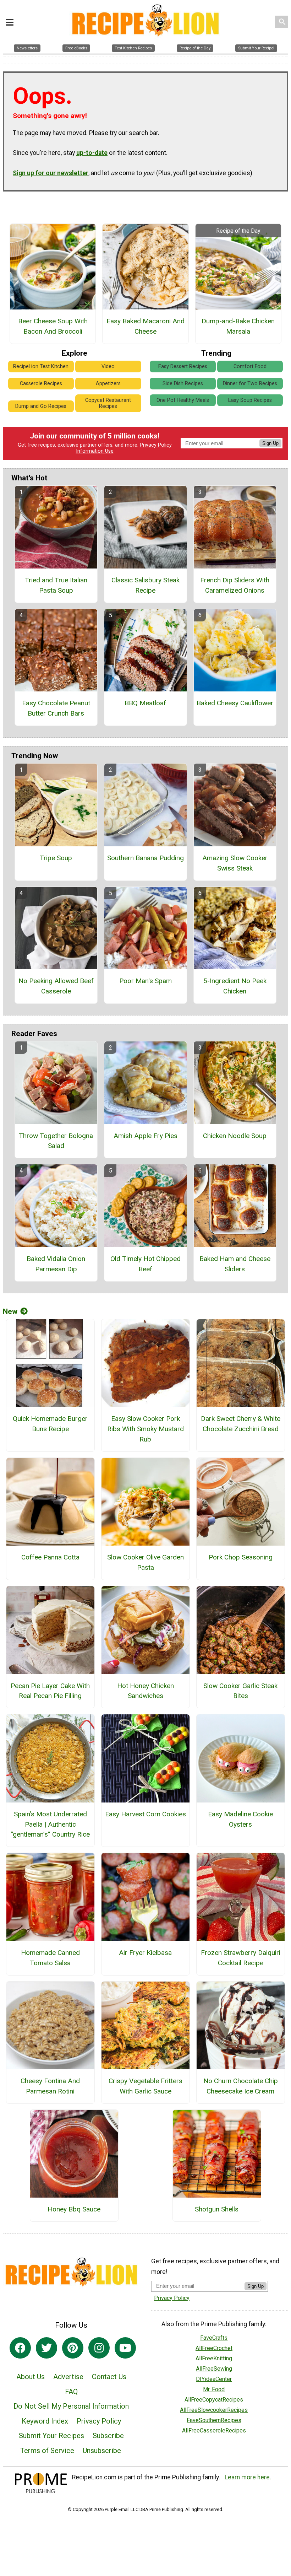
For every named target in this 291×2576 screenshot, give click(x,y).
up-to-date (92, 153)
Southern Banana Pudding (145, 858)
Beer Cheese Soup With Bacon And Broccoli (53, 326)
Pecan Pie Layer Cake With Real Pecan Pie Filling (50, 1691)
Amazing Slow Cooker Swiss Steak (235, 863)
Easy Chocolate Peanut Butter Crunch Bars (56, 708)
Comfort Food (250, 367)
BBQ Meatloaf (145, 703)
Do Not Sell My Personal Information (71, 2406)
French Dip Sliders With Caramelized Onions (235, 585)
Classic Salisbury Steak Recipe (145, 585)
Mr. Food (214, 2389)
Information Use (95, 451)
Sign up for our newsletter (51, 173)
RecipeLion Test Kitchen (41, 367)
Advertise (68, 2377)
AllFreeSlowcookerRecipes (214, 2410)
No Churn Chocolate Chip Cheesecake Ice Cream (241, 2086)
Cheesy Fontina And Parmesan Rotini (50, 2086)
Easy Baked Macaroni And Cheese (145, 326)
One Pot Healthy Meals (183, 400)
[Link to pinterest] (73, 2348)
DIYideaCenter (214, 2379)
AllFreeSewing (214, 2369)
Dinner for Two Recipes (250, 384)
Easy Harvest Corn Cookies (145, 1814)
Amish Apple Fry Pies (145, 1136)
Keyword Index (45, 2421)
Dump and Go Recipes (41, 406)
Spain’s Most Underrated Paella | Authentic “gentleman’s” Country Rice (50, 1824)
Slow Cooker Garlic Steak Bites (240, 1691)
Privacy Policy (156, 445)
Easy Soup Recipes (250, 400)
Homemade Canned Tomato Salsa (50, 1958)
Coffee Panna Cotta (50, 1557)
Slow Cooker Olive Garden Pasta (145, 1562)
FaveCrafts (214, 2338)
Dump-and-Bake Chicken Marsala (238, 326)
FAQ (71, 2392)
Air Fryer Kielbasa (145, 1953)
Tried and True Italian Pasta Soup (56, 585)
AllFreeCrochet (214, 2348)
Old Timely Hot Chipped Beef (145, 1264)
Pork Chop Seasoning (241, 1557)
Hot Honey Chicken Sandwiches (145, 1691)
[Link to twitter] (46, 2348)
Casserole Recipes (41, 384)
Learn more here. (248, 2477)
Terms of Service (47, 2451)
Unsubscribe (102, 2451)
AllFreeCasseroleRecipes (214, 2431)
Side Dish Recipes (183, 384)
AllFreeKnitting (214, 2358)
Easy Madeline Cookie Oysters (240, 1819)
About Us (31, 2377)
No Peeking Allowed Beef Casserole (56, 986)
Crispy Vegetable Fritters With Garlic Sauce (145, 2086)
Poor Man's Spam (145, 981)
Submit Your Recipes (51, 2436)
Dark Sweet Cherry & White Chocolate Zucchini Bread (241, 1424)
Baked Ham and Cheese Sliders (235, 1264)
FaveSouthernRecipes (214, 2420)
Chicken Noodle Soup (235, 1136)
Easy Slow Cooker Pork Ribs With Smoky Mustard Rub (145, 1429)
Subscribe (108, 2436)
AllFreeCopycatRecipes (214, 2400)
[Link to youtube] (125, 2348)
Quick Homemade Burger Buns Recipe (50, 1424)
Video (108, 367)
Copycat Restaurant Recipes (108, 403)
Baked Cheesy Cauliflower (235, 703)
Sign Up (270, 443)
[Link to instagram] (99, 2348)
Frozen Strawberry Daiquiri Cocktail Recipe (241, 1958)
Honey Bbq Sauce (74, 2209)
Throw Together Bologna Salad (56, 1141)
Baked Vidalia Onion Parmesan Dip (56, 1264)
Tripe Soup (56, 858)
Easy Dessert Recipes (183, 367)
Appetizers (108, 384)
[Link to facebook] (20, 2348)
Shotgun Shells (217, 2209)
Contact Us (109, 2377)
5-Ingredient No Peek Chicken (235, 986)
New (10, 1311)
